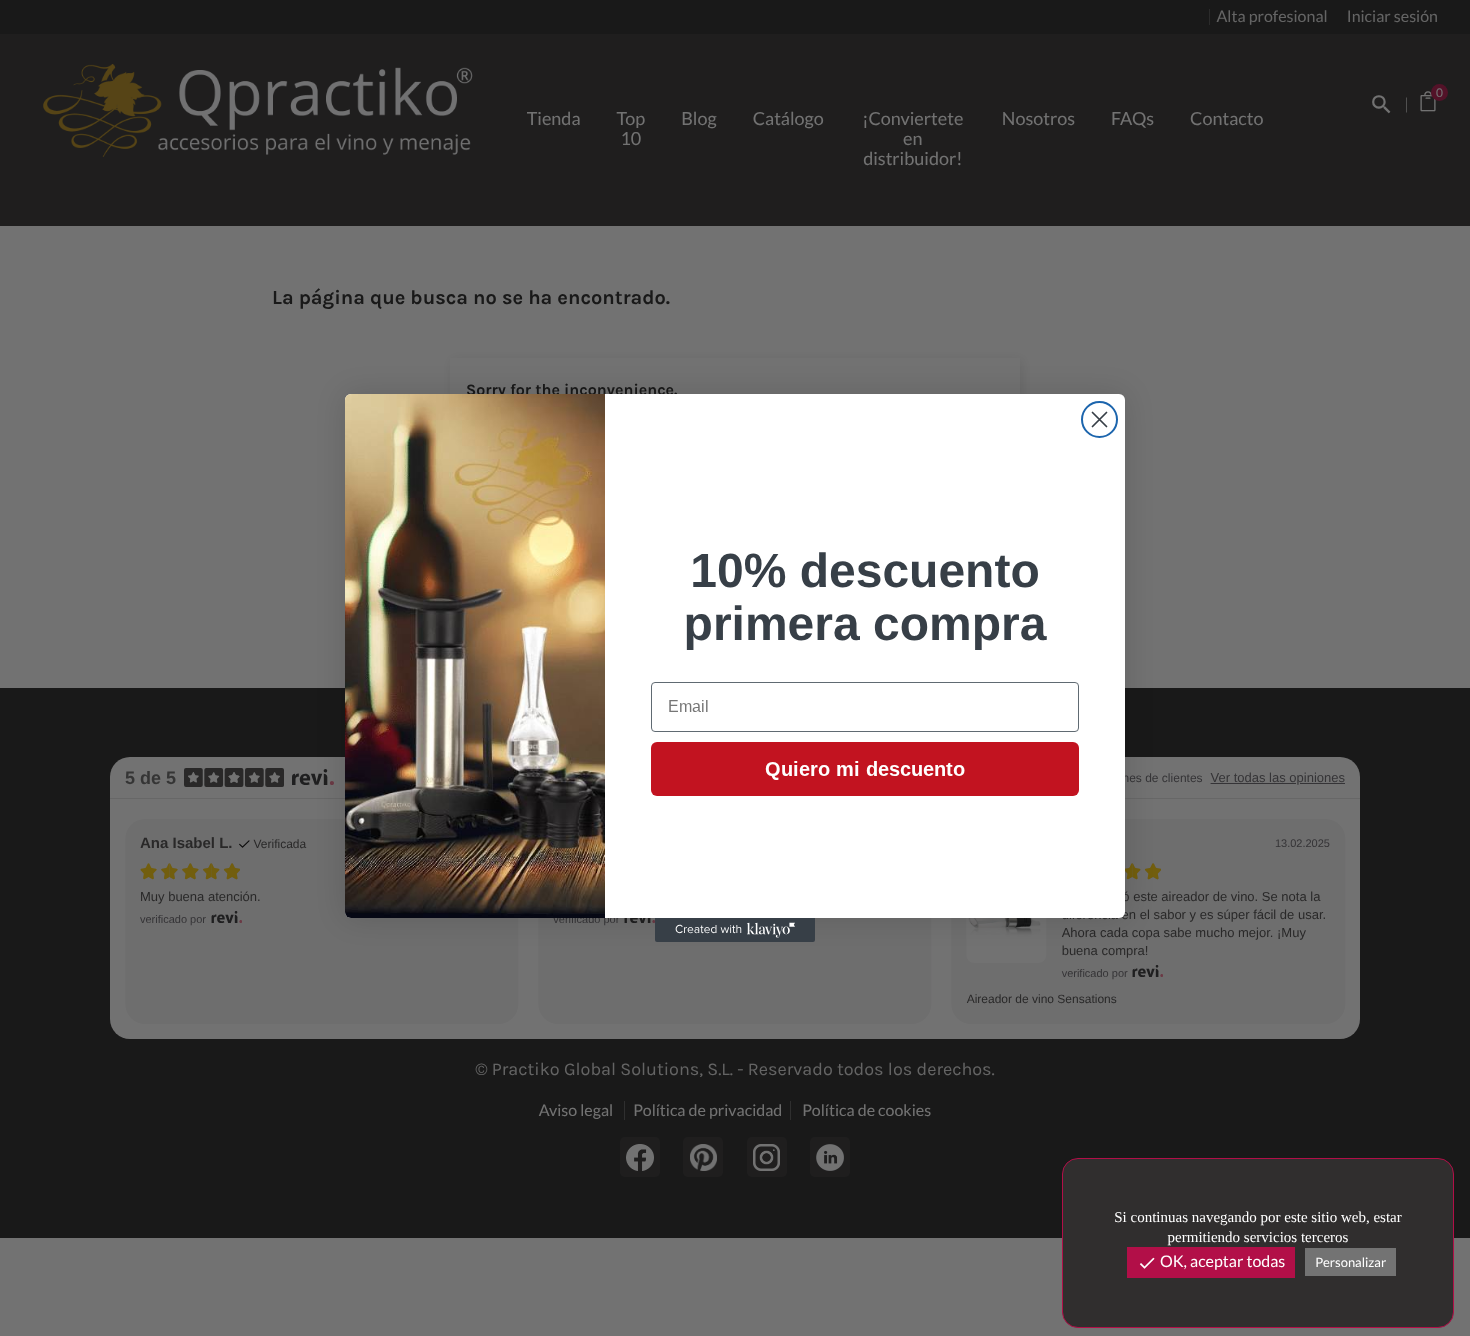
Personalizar (1350, 1262)
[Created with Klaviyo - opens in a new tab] (735, 930)
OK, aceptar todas (1211, 1262)
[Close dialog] (1099, 419)
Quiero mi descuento (865, 769)
